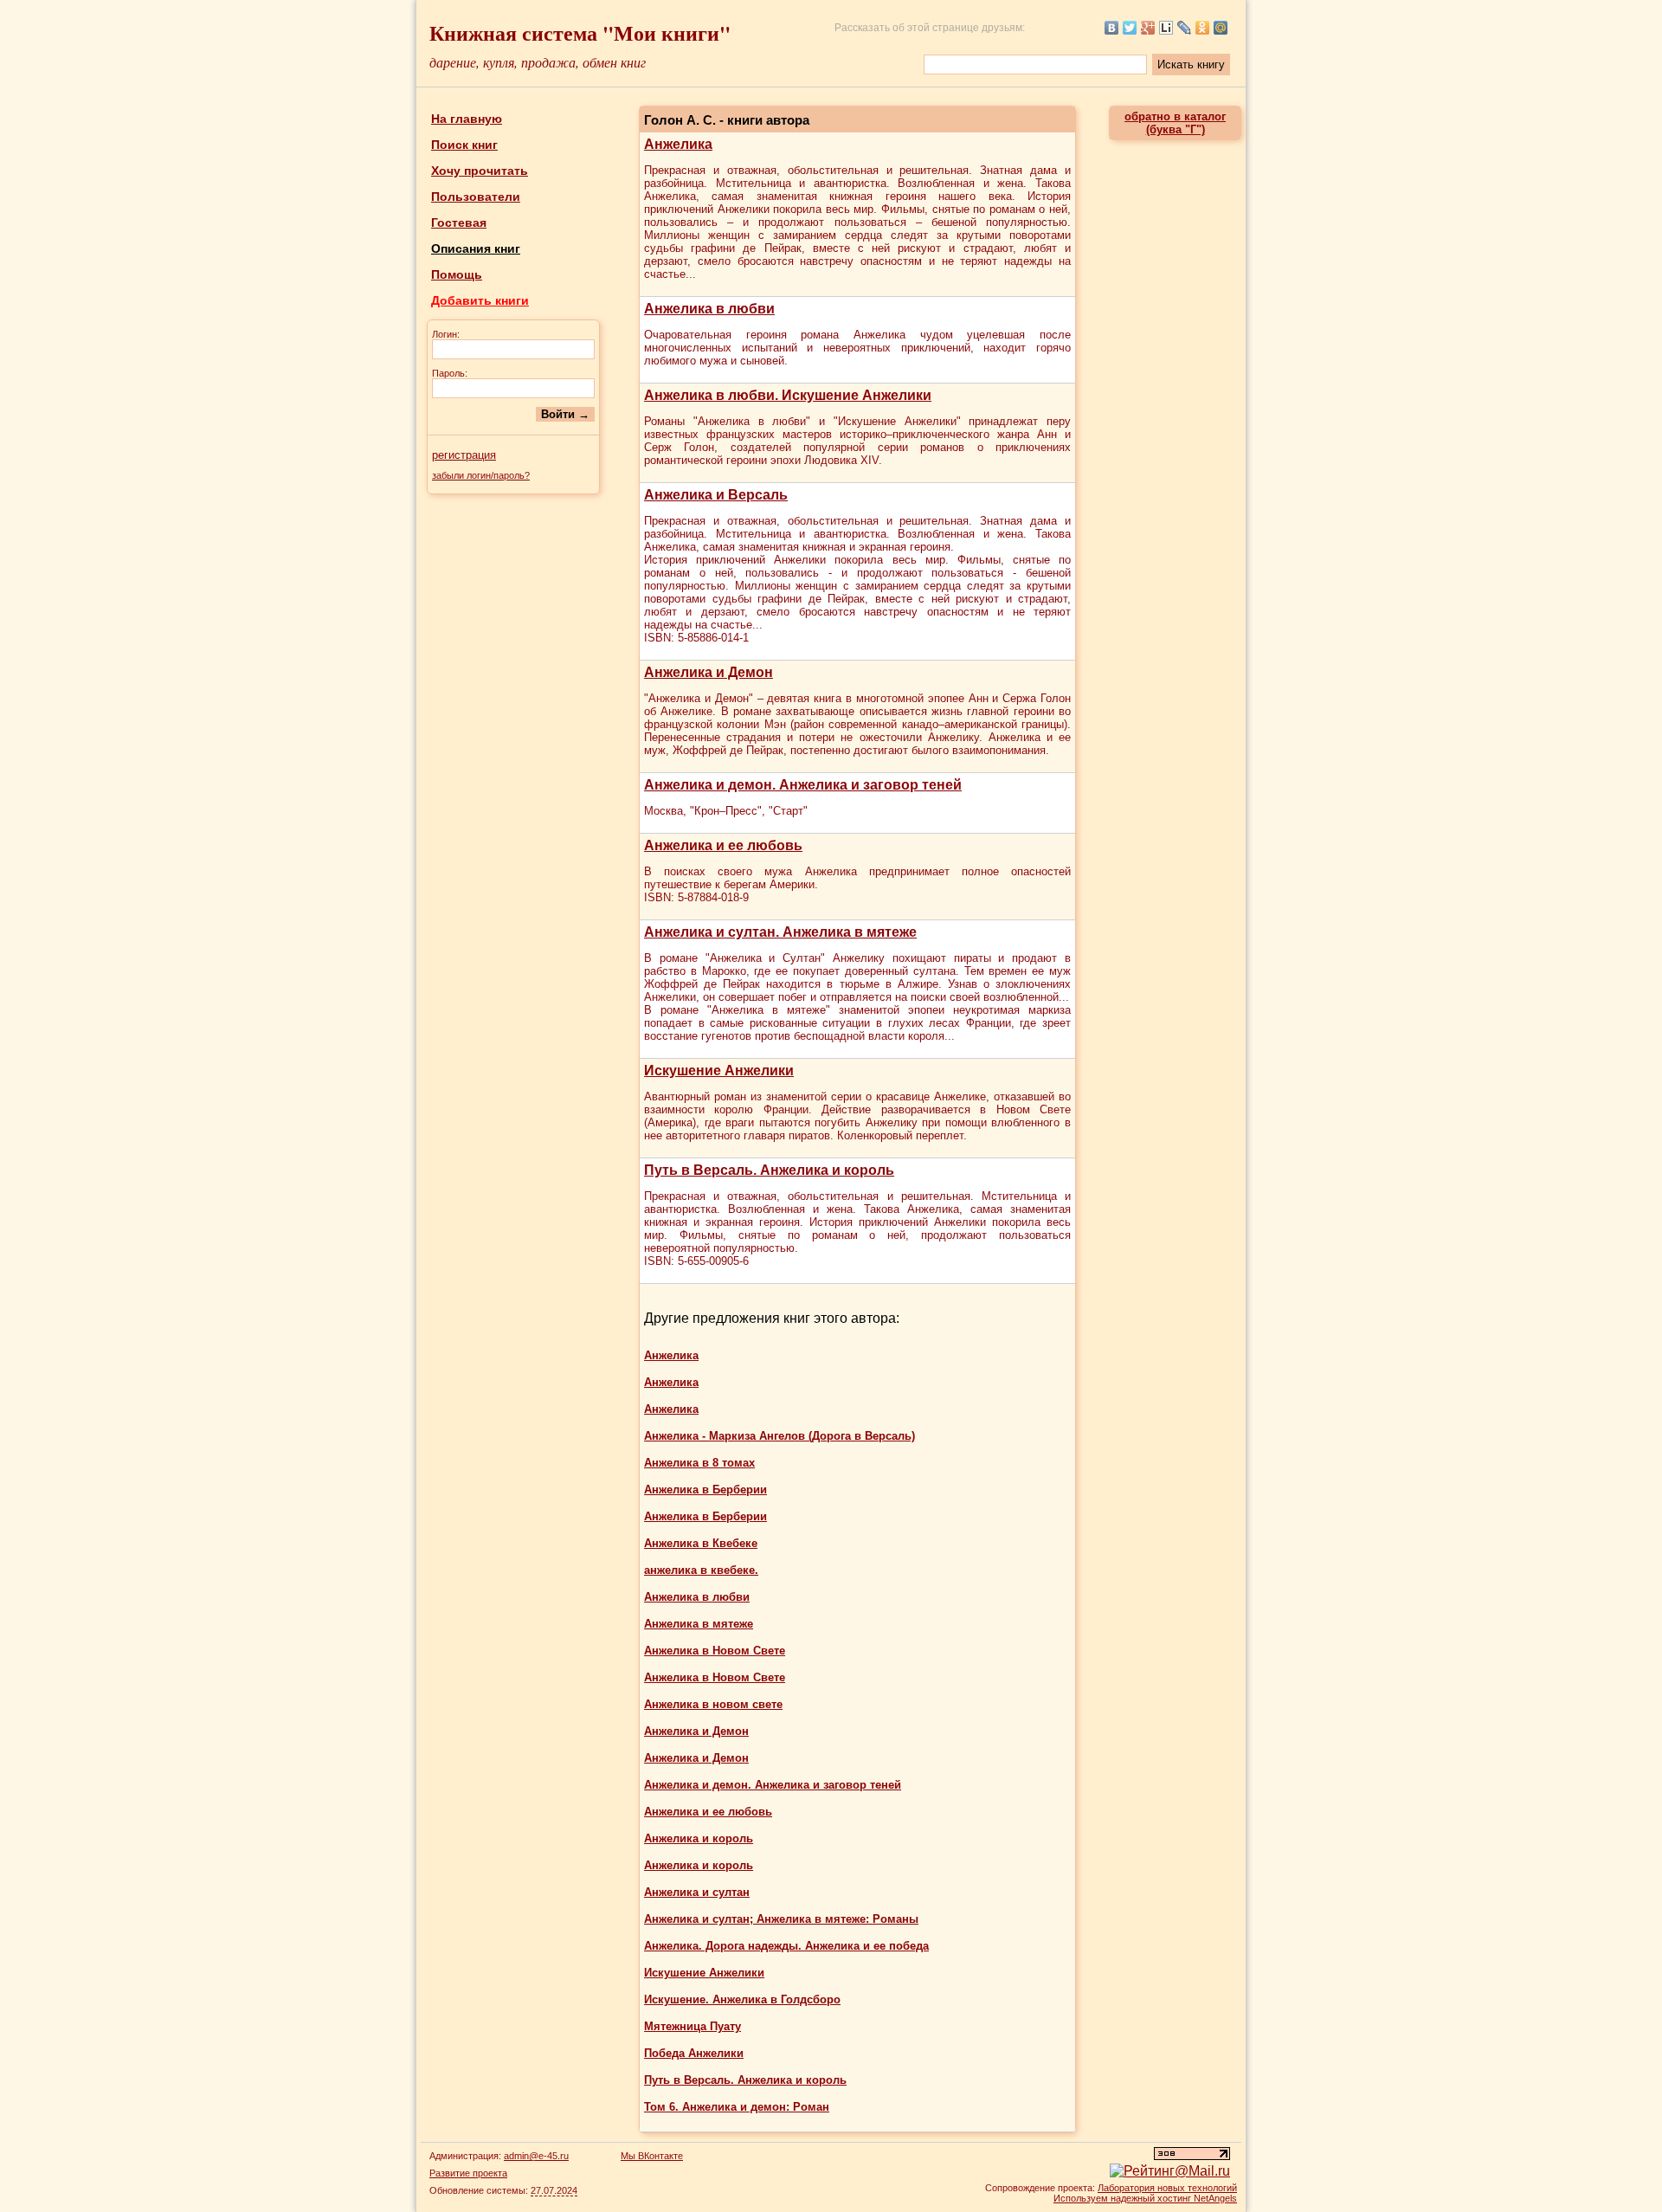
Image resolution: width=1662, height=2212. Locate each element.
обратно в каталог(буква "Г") (1175, 123)
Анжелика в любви (697, 1597)
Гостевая (459, 222)
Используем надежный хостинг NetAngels (1145, 2198)
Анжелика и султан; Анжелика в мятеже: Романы (781, 1919)
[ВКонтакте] (1112, 28)
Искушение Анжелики (704, 1973)
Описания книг (476, 248)
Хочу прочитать (480, 171)
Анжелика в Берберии (705, 1490)
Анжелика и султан (697, 1892)
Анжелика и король (699, 1838)
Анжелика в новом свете (713, 1704)
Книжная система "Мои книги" (580, 32)
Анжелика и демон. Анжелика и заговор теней (773, 1785)
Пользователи (476, 197)
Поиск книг (464, 145)
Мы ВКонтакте (652, 2156)
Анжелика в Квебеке (701, 1543)
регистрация (464, 455)
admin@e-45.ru (536, 2156)
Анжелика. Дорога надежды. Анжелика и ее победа (786, 1946)
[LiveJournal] (1185, 28)
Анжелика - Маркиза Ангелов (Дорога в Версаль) (779, 1436)
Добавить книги (480, 300)
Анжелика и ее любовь (708, 1812)
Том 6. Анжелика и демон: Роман (737, 2107)
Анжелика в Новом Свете (715, 1651)
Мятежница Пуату (692, 2026)
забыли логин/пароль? (481, 475)
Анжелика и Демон (696, 1731)
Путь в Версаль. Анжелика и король (745, 2080)
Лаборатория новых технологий (1167, 2188)
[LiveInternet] (1166, 28)
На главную (467, 119)
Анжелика (671, 1355)
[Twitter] (1130, 28)
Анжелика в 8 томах (699, 1463)
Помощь (457, 274)
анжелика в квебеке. (701, 1570)
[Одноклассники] (1203, 28)
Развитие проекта (468, 2173)
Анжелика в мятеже (699, 1624)
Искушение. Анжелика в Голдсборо (742, 1999)
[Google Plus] (1148, 28)
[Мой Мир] (1221, 28)
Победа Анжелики (694, 2053)
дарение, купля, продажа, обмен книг (538, 62)
